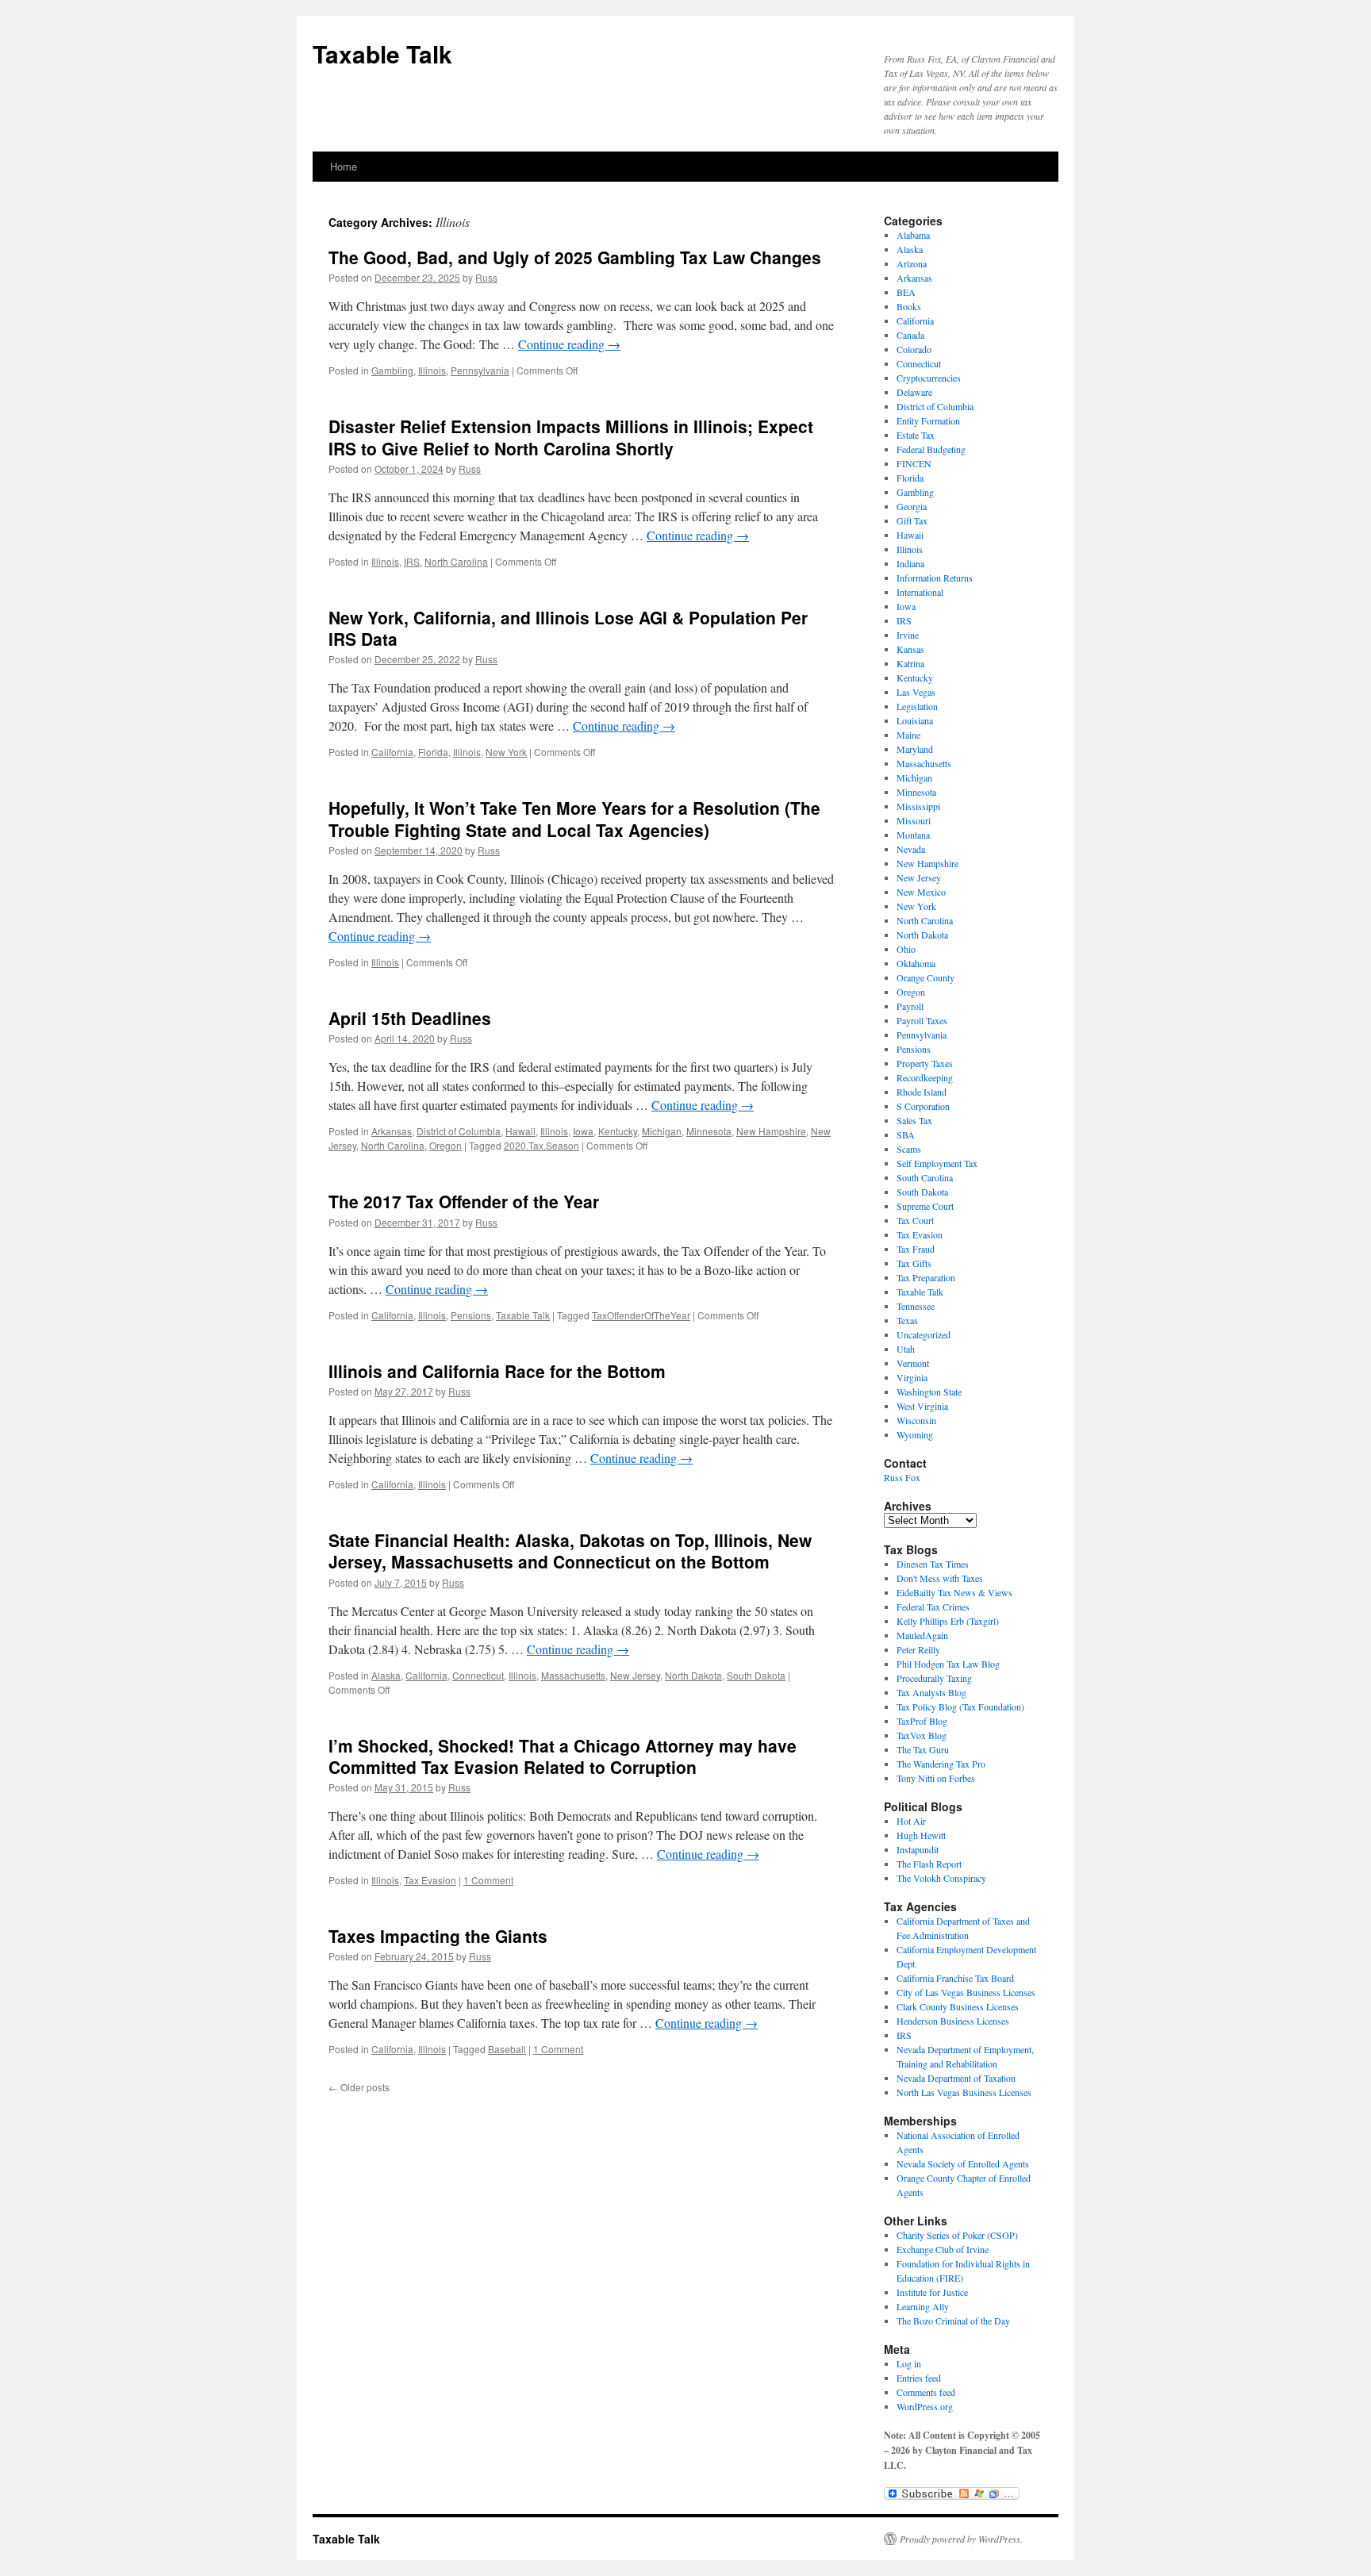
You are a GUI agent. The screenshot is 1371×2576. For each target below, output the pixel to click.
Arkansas (392, 1131)
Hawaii (520, 1131)
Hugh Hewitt (921, 1835)
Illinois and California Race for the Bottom (497, 1371)
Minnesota (709, 1131)
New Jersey (635, 1675)
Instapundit (918, 1849)
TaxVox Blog (922, 1735)
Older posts (359, 2087)
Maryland (915, 749)
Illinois (432, 370)
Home (344, 166)
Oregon (445, 1145)
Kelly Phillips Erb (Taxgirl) (948, 1621)
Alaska (386, 1675)
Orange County (926, 977)
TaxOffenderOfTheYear (641, 1315)
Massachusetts (573, 1675)
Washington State (929, 1392)
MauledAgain (922, 1635)
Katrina (910, 663)
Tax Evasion (430, 1880)
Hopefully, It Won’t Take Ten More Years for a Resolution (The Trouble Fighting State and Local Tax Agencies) (574, 818)
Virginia (912, 1377)
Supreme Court (925, 1206)
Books (909, 306)
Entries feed (919, 2378)
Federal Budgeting (931, 449)
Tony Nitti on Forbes (936, 1778)
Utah (906, 1349)
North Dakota (693, 1675)
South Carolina (925, 1177)
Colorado (914, 349)
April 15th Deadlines (410, 1018)
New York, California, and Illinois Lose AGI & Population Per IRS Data (568, 628)
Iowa (583, 1131)
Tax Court (915, 1220)
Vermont (913, 1363)
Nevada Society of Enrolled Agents (963, 2163)
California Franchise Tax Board (955, 1978)
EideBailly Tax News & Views (954, 1592)
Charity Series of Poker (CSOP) (957, 2235)
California (392, 752)
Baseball (507, 2049)
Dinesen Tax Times (933, 1564)
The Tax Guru (923, 1749)
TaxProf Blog (922, 1721)
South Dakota (756, 1675)
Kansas (910, 649)
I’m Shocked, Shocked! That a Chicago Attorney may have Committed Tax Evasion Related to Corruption (563, 1756)
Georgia (912, 506)
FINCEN (914, 463)
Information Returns (935, 578)
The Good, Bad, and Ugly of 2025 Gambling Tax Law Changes (575, 257)
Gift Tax (912, 520)
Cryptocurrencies (929, 378)
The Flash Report (929, 1864)
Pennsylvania (480, 370)
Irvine (908, 635)
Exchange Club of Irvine (943, 2249)
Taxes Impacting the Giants (438, 1936)
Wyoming (915, 1434)
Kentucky (618, 1131)
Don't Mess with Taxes (940, 1578)
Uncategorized (924, 1334)
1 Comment (488, 1880)
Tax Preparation (926, 1277)
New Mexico (921, 892)
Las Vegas (916, 692)
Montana (913, 835)
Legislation (917, 706)
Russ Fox (902, 1477)
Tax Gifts (914, 1263)
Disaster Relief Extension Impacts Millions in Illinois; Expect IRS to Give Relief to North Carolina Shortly (571, 437)
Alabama (913, 235)
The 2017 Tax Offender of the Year (464, 1201)
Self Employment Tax (937, 1163)
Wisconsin (916, 1420)
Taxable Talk (382, 54)
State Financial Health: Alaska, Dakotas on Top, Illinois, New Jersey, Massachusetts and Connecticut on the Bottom (570, 1551)
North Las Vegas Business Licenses (964, 2092)
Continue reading (569, 344)
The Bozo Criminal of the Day (953, 2321)
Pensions (471, 1315)
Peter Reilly (918, 1649)
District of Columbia (459, 1131)
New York (506, 752)
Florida (433, 752)
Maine (908, 735)
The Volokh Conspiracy (941, 1878)
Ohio (906, 949)
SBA (906, 1134)
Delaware (914, 392)
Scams (909, 1149)
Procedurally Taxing (934, 1678)
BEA (906, 292)
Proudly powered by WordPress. (961, 2539)
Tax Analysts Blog (931, 1692)
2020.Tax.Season (541, 1145)
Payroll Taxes (922, 1020)
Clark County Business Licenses (958, 2006)
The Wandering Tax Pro (941, 1764)
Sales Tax (914, 1120)
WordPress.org (925, 2406)
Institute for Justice (932, 2292)
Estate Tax (916, 435)
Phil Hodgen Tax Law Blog (948, 1664)
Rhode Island (922, 1092)
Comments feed (926, 2392)
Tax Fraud (916, 1249)
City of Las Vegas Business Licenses (966, 1992)
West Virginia (922, 1406)
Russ (486, 277)
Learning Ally (923, 2306)
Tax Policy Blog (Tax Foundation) (960, 1706)
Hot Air (911, 1821)
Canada (910, 335)
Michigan (662, 1131)
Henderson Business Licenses (953, 2021)
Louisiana (915, 720)
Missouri (914, 820)
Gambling (392, 370)
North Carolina (456, 561)
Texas (907, 1320)
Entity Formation (928, 420)
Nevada (911, 849)
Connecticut (478, 1675)
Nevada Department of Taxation (956, 2078)
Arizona (912, 263)
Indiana (910, 563)
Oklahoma (916, 963)
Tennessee (916, 1306)
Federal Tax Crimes (933, 1607)
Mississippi (918, 806)
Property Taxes (925, 1063)
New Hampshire (771, 1131)
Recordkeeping (925, 1077)
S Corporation (923, 1106)
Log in (909, 2363)
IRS (412, 561)
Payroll (910, 1006)
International (920, 592)
